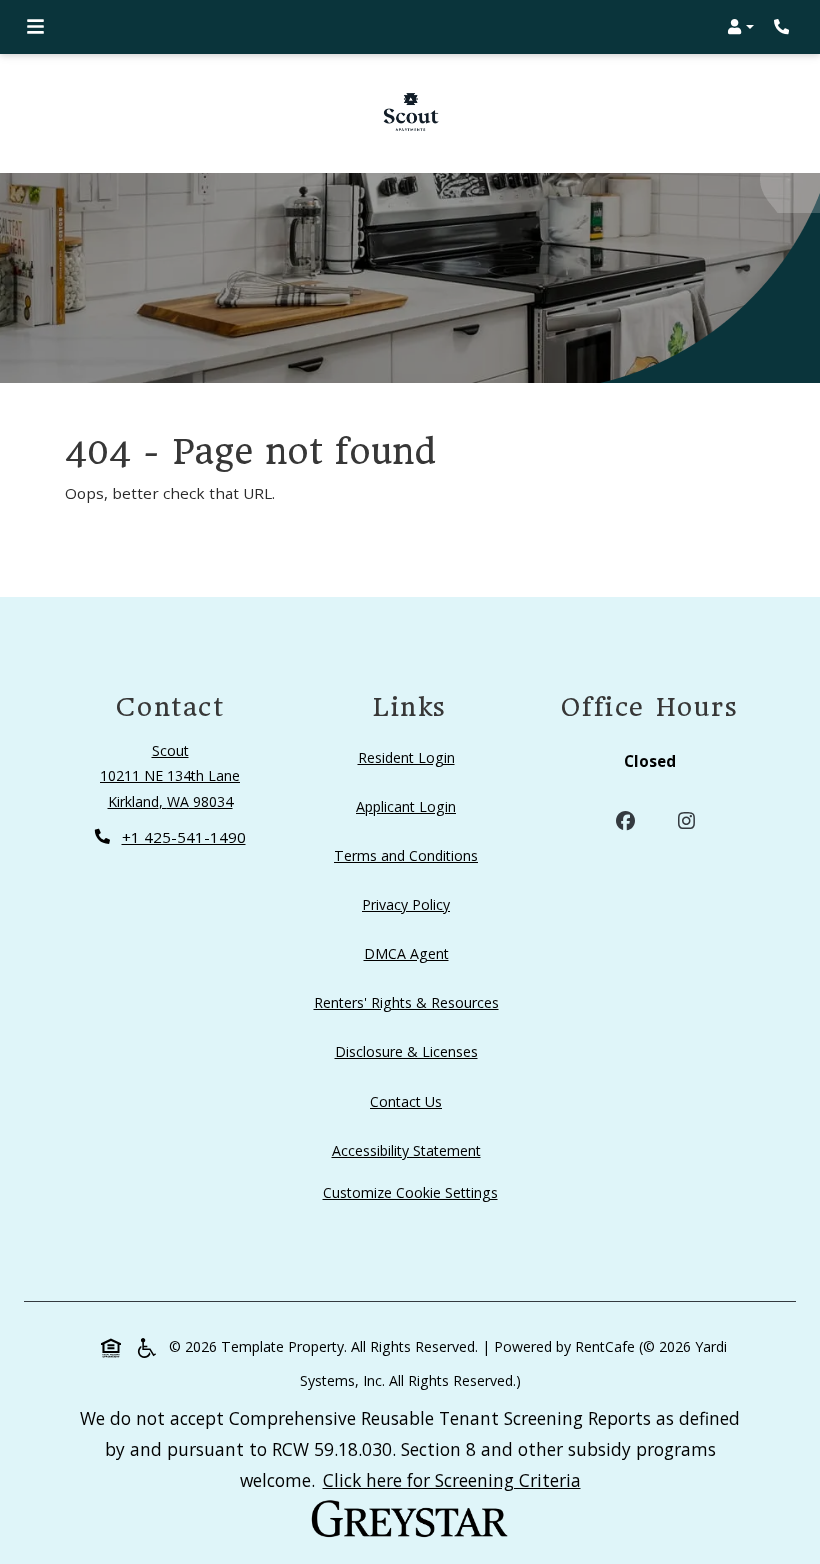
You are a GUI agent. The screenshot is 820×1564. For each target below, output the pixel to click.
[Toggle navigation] (35, 27)
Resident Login (410, 757)
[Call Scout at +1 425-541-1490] (784, 27)
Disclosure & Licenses (410, 1051)
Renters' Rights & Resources (410, 1002)
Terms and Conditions (410, 855)
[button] (740, 27)
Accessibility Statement (410, 1150)
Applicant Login (410, 806)
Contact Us (406, 1101)
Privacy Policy (410, 904)
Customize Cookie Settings (410, 1192)
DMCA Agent (410, 953)
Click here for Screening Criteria (452, 1479)
